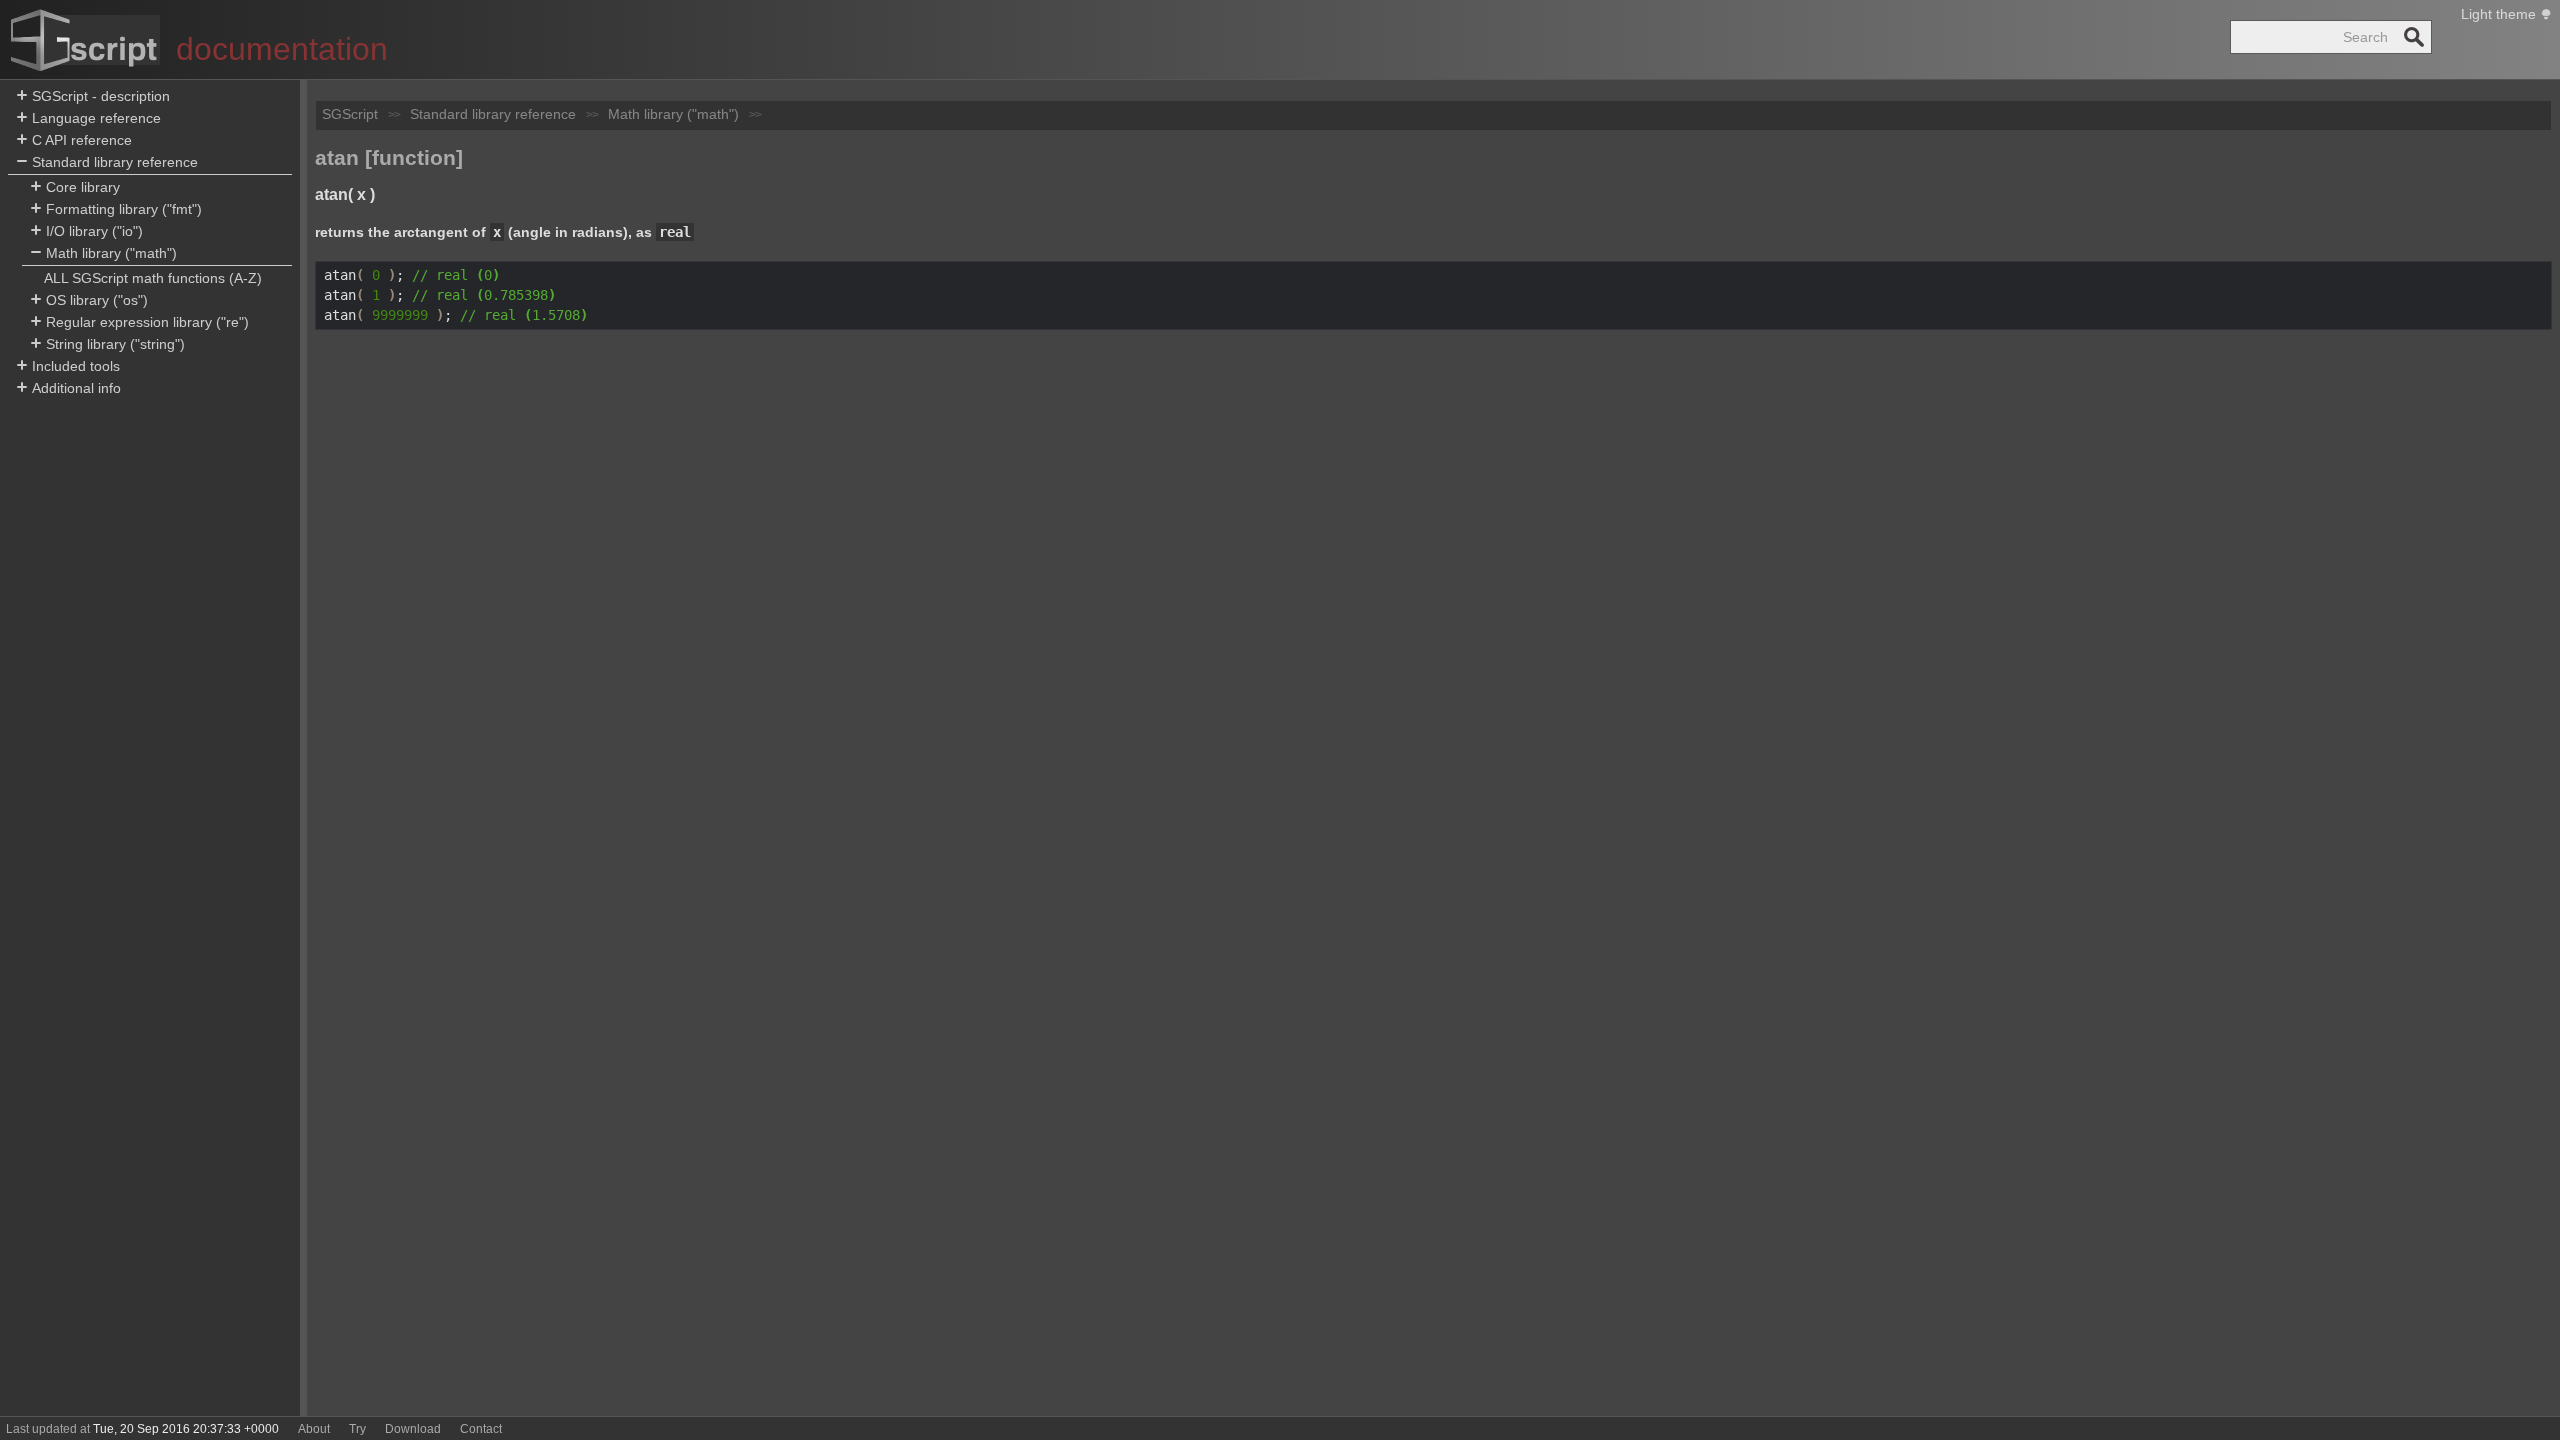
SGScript (350, 114)
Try (357, 1429)
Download (413, 1429)
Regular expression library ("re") (147, 322)
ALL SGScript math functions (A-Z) (153, 278)
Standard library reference (115, 162)
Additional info (76, 388)
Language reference (96, 118)
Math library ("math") (111, 253)
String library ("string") (115, 344)
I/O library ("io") (94, 231)
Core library (83, 187)
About (314, 1429)
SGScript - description (101, 96)
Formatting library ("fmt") (124, 209)
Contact (481, 1429)
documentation (282, 49)
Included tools (76, 366)
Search (2414, 37)
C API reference (82, 140)
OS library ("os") (97, 300)
